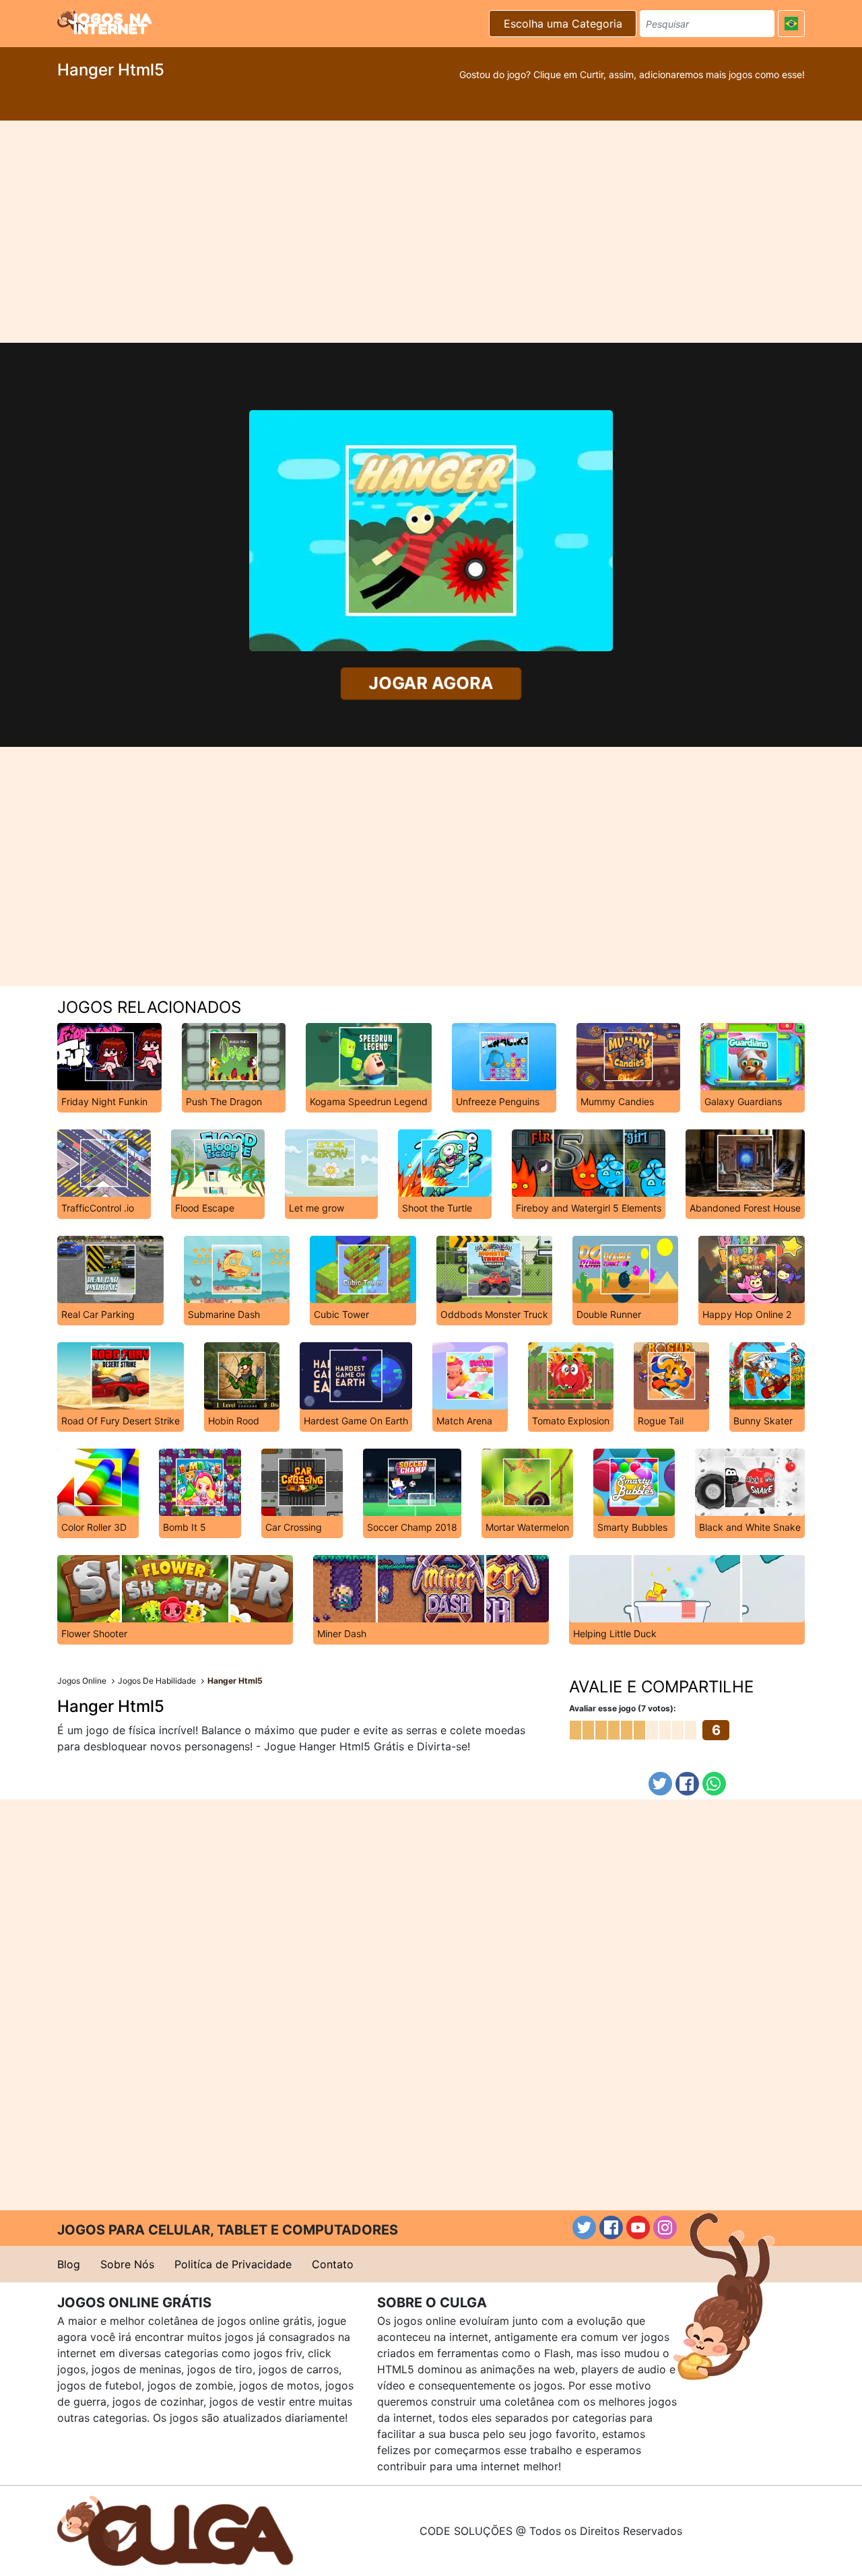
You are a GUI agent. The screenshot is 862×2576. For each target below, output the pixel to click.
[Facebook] (687, 1784)
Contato (333, 2264)
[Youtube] (638, 2227)
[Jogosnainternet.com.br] (104, 22)
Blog (69, 2264)
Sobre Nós (127, 2264)
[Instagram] (665, 2227)
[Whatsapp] (714, 1784)
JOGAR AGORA (431, 683)
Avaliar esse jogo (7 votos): (623, 1708)
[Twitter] (660, 1784)
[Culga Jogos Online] (175, 2530)
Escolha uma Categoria (563, 24)
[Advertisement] (431, 232)
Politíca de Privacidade (233, 2264)
